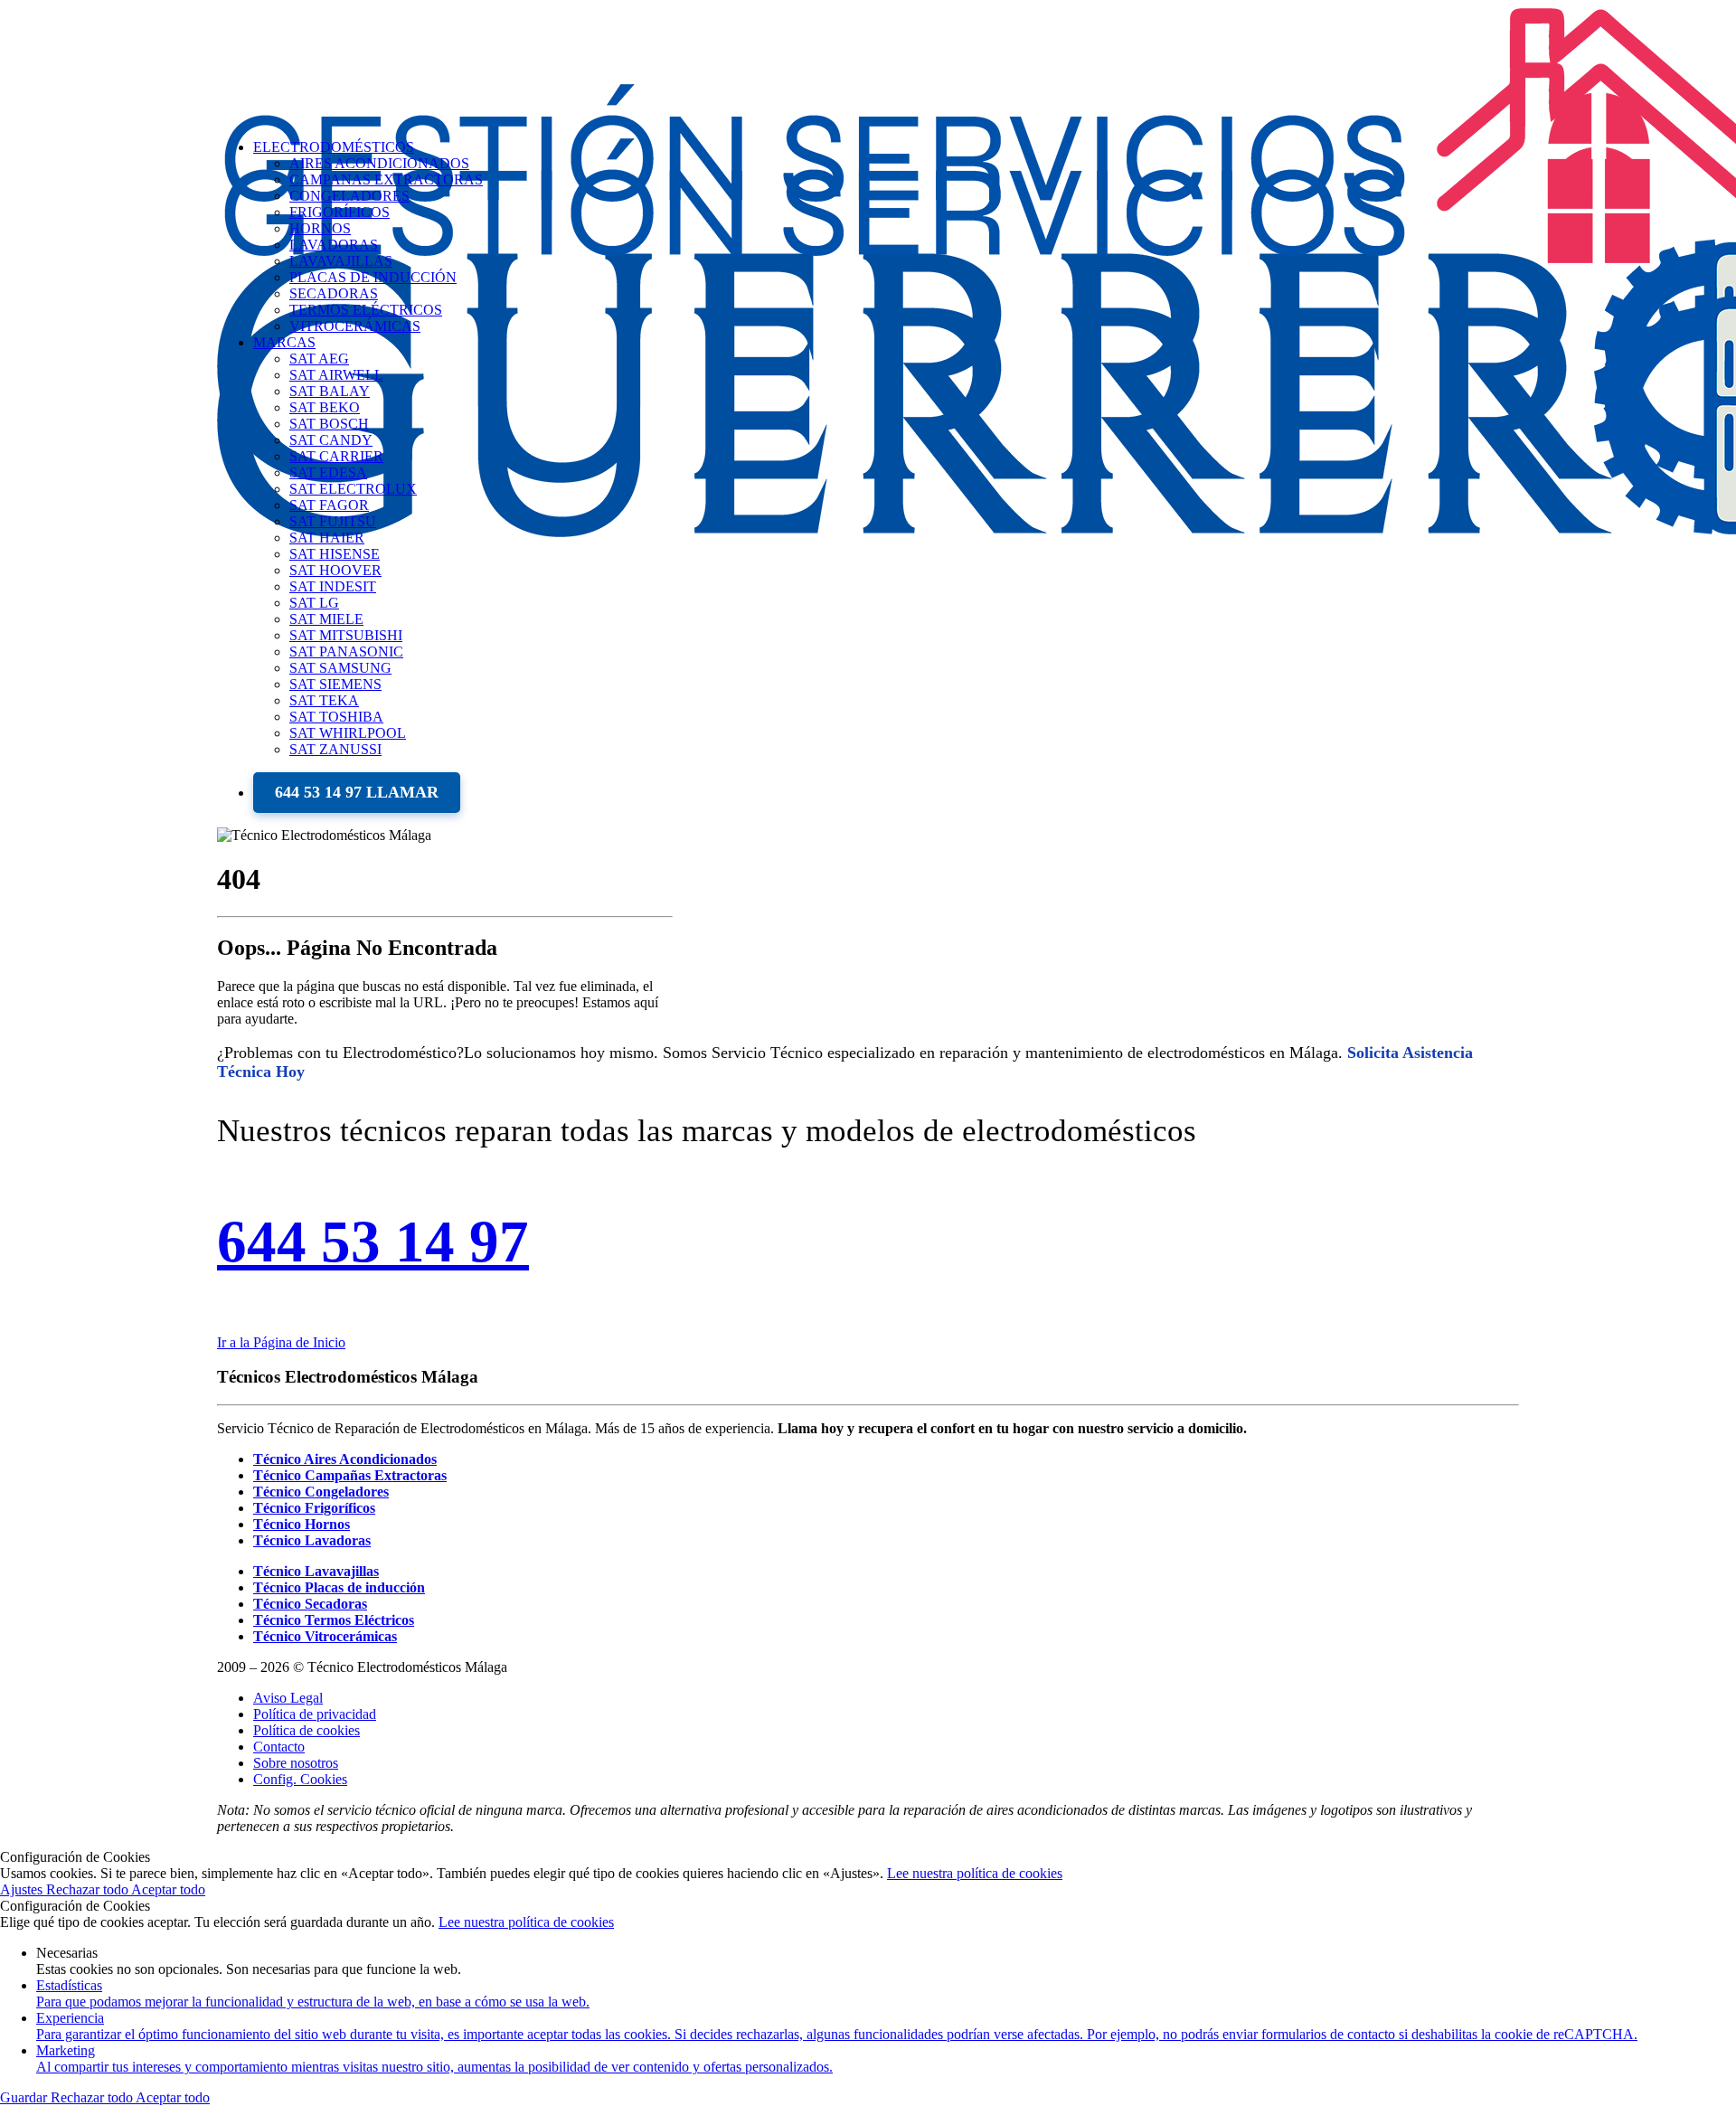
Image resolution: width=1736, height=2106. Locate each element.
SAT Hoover (335, 570)
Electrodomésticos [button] (334, 147)
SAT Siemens (335, 684)
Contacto (279, 1747)
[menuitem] (886, 546)
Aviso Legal (288, 1698)
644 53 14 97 (373, 1242)
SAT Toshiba (336, 717)
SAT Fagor (329, 505)
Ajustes (23, 1889)
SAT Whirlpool (348, 733)
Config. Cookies (300, 1779)
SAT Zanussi (335, 749)
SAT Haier (327, 538)
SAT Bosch (329, 424)
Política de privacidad (315, 1714)
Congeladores (349, 196)
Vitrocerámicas (355, 326)
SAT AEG (319, 359)
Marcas (284, 342)
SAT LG (314, 603)
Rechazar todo (89, 1889)
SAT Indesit (333, 586)
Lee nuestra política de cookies (975, 1873)
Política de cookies (307, 1730)
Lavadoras (334, 245)
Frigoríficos (340, 212)
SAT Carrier (336, 456)
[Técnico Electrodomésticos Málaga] (868, 62)
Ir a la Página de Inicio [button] (281, 1342)
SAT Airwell (336, 375)
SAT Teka (324, 700)
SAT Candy (331, 440)
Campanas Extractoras (386, 179)
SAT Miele (326, 619)
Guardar (25, 2097)
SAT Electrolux (353, 489)
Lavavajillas (341, 261)
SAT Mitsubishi (346, 635)
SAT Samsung (340, 668)
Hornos (320, 228)
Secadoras (334, 293)
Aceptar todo (168, 1889)
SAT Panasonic (346, 652)
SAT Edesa (328, 472)
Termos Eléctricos (366, 310)
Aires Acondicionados (379, 163)
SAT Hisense (335, 554)
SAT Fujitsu (333, 521)
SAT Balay (330, 391)
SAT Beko (325, 407)
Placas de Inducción (373, 277)
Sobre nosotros (296, 1763)
